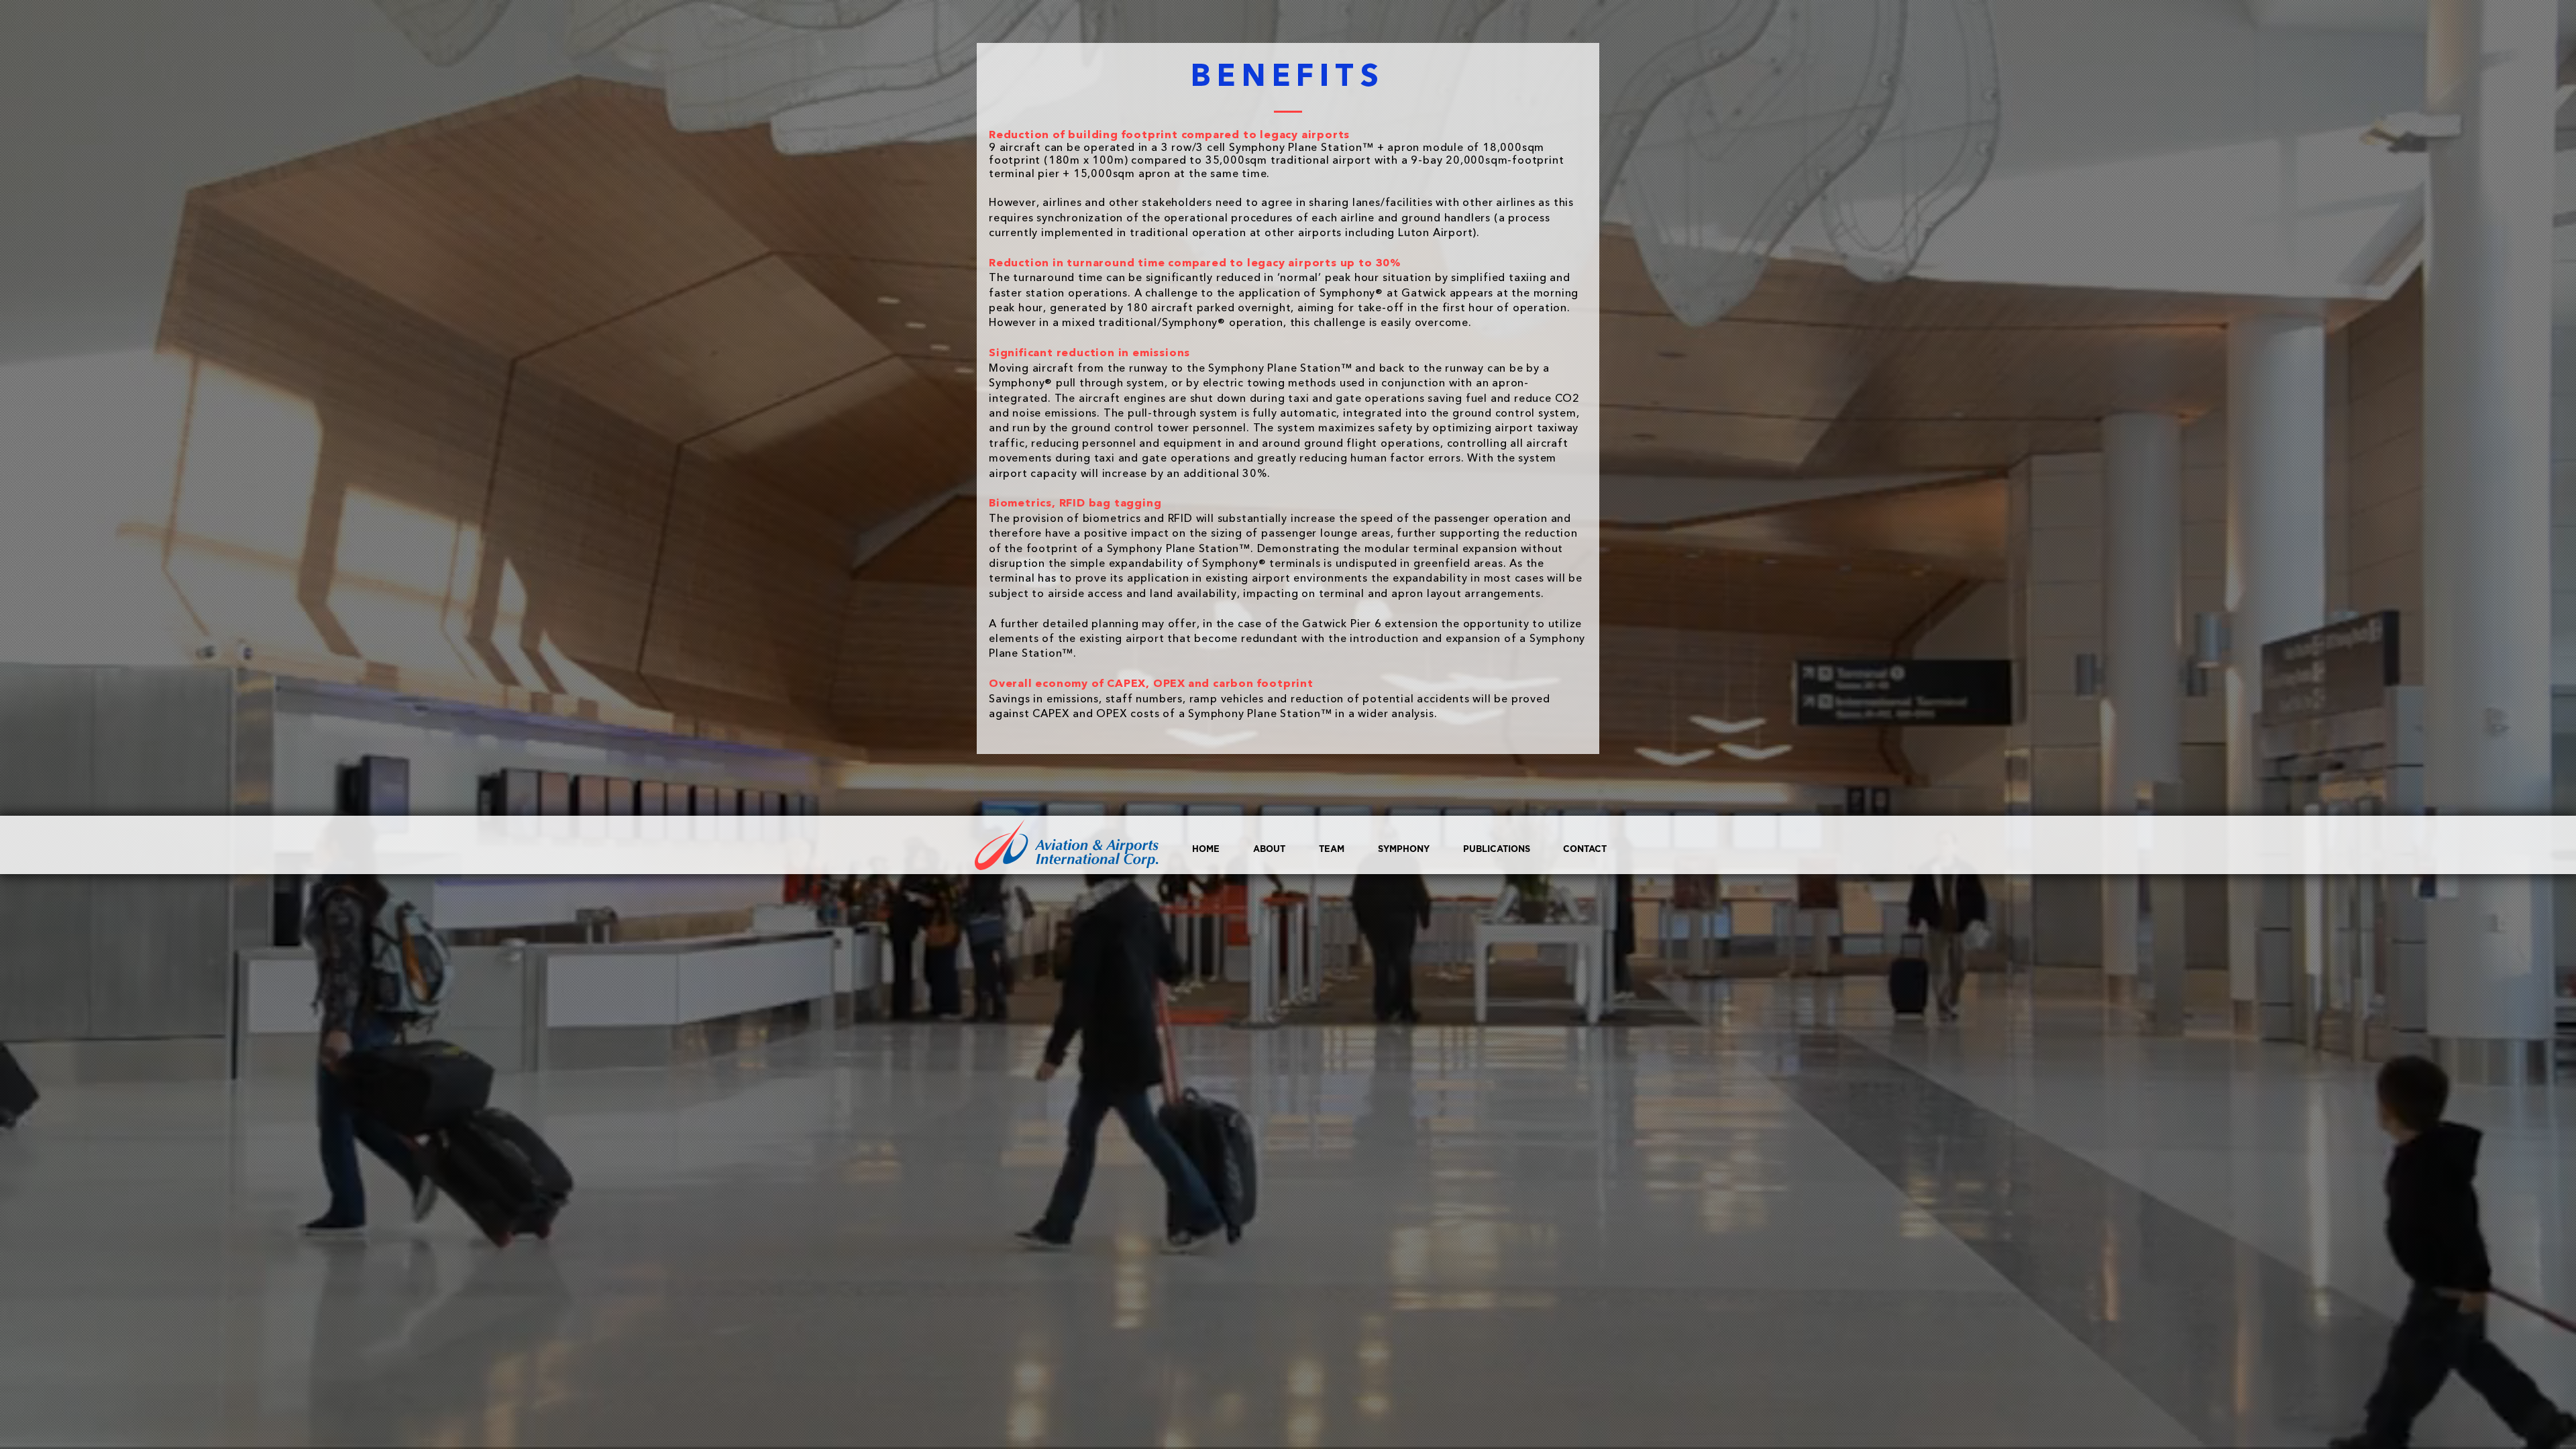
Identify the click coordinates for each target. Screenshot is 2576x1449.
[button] (1397, 850)
